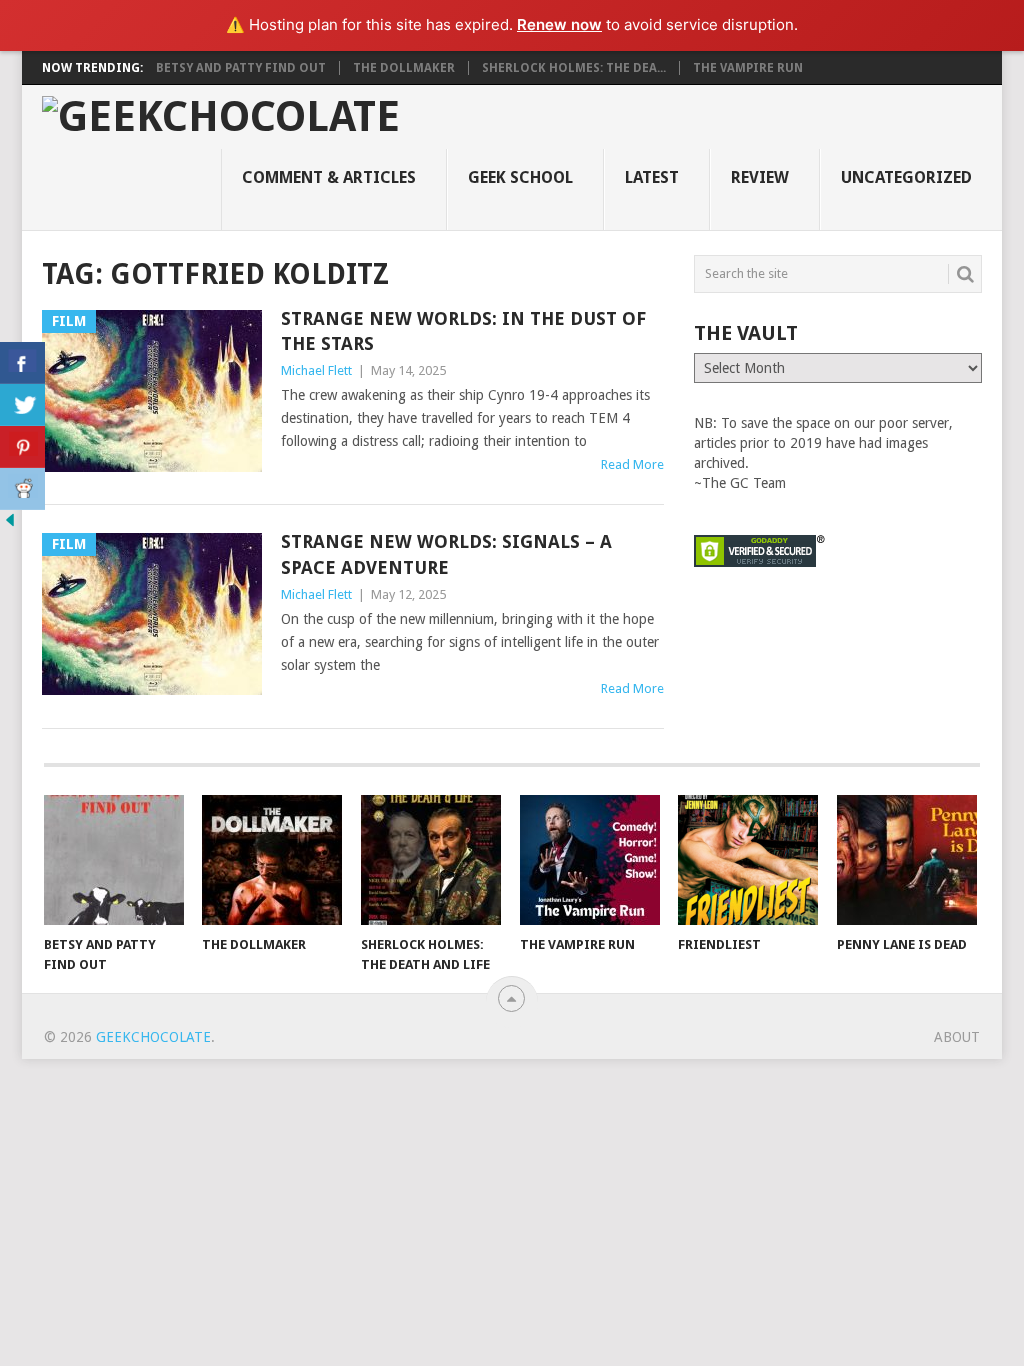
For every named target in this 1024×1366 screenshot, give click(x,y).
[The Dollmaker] (272, 860)
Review (760, 177)
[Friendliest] (748, 860)
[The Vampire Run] (590, 860)
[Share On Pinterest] (22, 447)
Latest (652, 177)
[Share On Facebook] (22, 363)
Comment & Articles (329, 177)
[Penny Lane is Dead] (907, 860)
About (957, 1037)
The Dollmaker (404, 68)
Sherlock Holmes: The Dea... (574, 68)
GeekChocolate (153, 1037)
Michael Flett (316, 370)
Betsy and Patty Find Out (241, 68)
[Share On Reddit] (22, 489)
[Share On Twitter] (22, 405)
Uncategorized (906, 177)
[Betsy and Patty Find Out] (114, 860)
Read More (632, 464)
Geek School (520, 177)
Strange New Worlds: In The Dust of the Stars (463, 331)
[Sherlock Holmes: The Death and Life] (431, 860)
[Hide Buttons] (10, 525)
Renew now (559, 24)
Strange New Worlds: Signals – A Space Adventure (446, 554)
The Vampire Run (748, 68)
